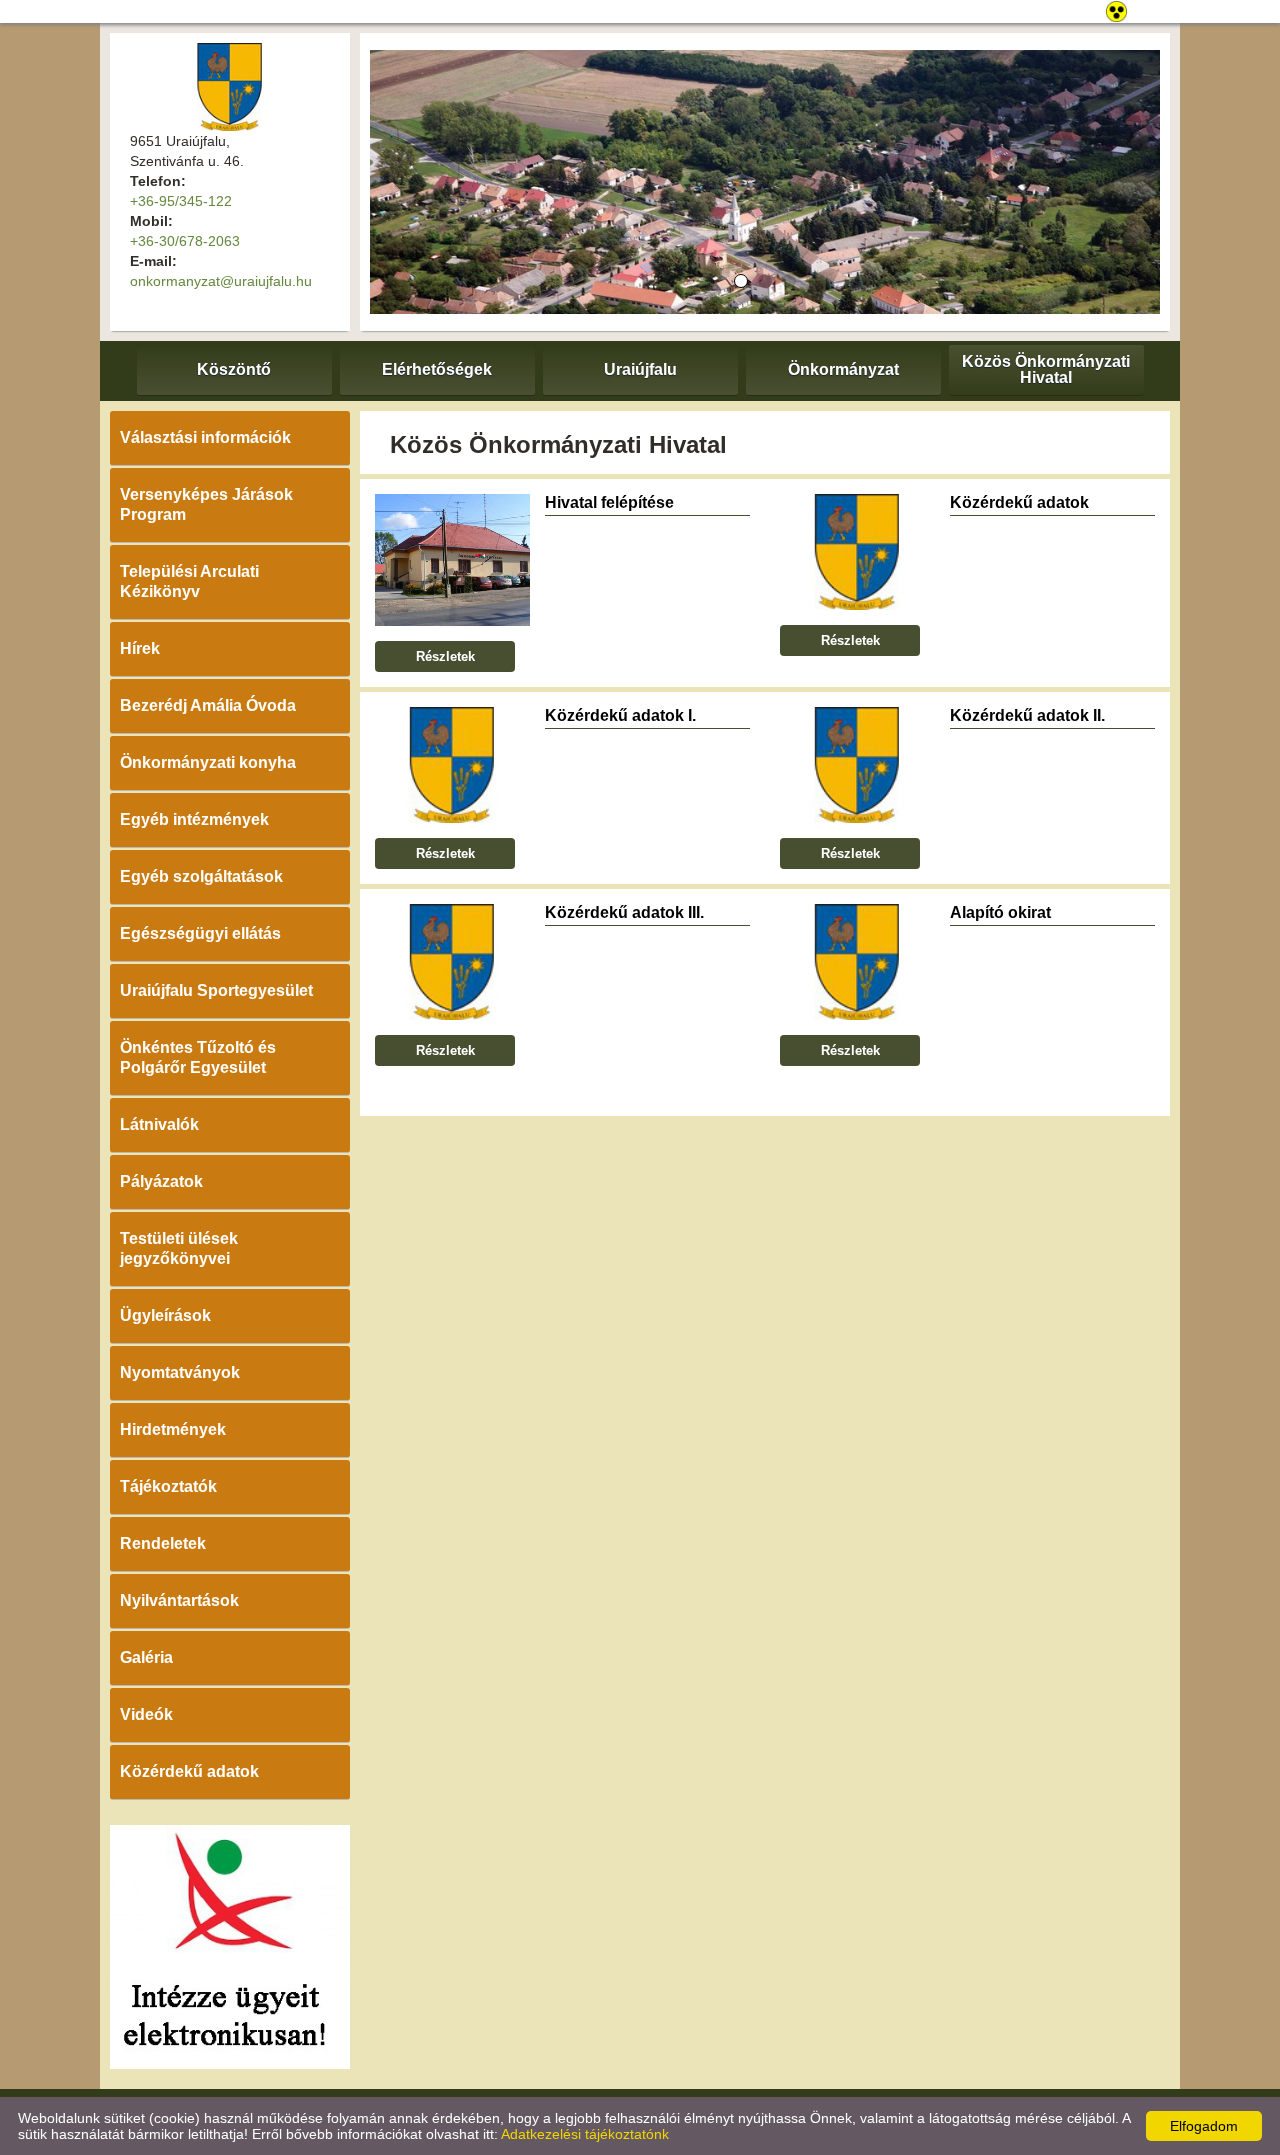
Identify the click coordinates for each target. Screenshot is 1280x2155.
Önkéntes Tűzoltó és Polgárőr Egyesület (198, 1057)
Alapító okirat (1000, 912)
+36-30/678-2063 (185, 241)
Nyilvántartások (179, 1600)
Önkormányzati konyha (208, 762)
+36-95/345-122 (181, 201)
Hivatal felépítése (609, 502)
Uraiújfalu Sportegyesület (216, 990)
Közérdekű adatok (189, 1771)
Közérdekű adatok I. (620, 715)
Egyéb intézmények (194, 819)
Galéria (146, 1657)
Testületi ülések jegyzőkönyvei (179, 1248)
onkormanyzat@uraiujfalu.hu (221, 281)
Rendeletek (163, 1543)
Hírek (140, 648)
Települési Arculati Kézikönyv (189, 581)
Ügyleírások (165, 1315)
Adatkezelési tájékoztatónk (585, 2134)
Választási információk (205, 437)
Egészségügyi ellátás (200, 933)
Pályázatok (161, 1181)
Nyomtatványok (180, 1372)
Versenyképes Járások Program (206, 504)
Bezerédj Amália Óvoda (208, 705)
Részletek (445, 656)
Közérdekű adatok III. (624, 912)
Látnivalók (159, 1124)
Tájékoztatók (168, 1486)
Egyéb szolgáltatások (201, 876)
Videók (146, 1714)
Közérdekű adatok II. (1027, 715)
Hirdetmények (173, 1429)
